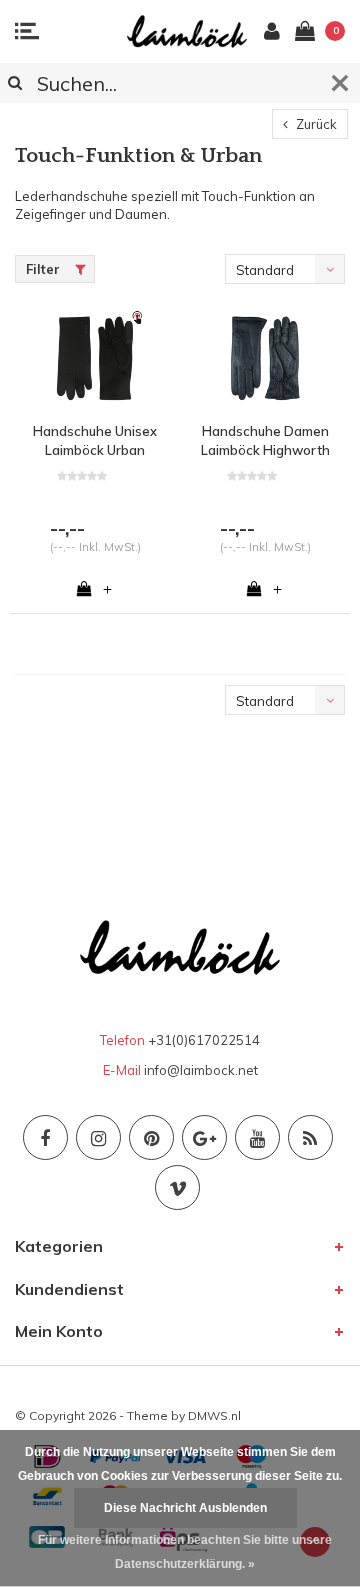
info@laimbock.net (201, 1070)
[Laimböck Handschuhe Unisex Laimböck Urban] (95, 358)
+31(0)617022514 (204, 1040)
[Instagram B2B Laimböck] (98, 1137)
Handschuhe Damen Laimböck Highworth (265, 440)
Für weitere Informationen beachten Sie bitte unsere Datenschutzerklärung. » (185, 1552)
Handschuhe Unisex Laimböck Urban (95, 440)
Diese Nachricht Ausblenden (185, 1508)
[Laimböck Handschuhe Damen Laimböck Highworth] (265, 358)
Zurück (315, 124)
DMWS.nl (214, 1415)
